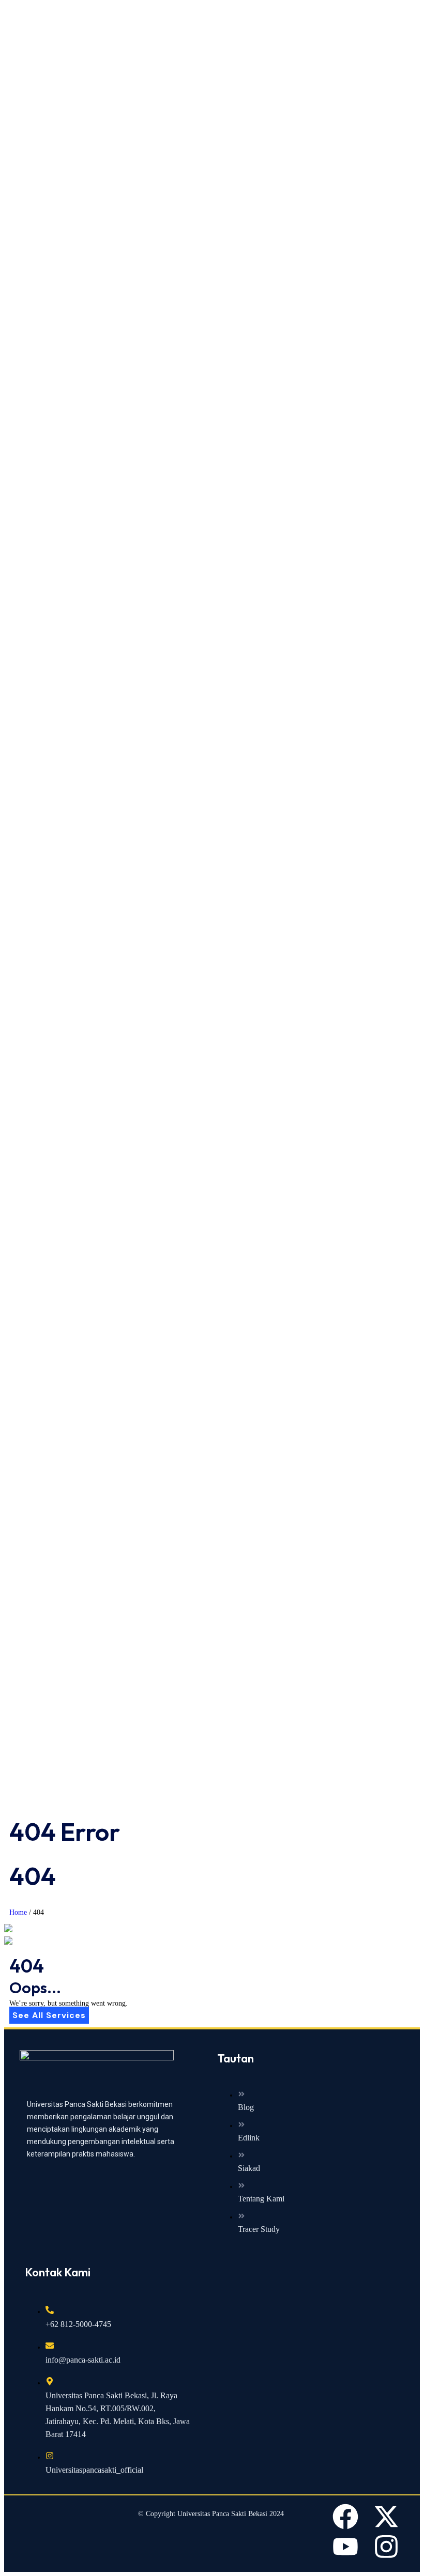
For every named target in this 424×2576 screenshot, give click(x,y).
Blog (246, 2107)
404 (39, 1912)
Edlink (249, 2138)
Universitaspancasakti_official (94, 2470)
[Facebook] (345, 2517)
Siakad (249, 2168)
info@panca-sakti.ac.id (83, 2360)
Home (18, 1912)
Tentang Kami (261, 2199)
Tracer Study (259, 2229)
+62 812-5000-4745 (78, 2324)
